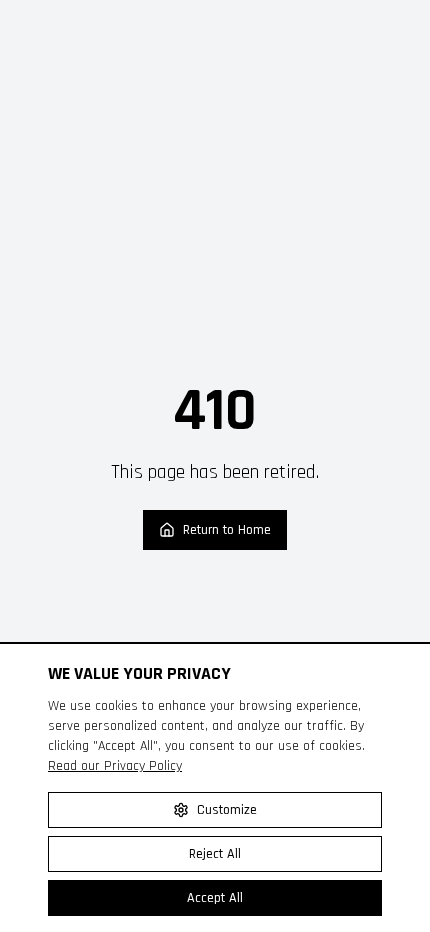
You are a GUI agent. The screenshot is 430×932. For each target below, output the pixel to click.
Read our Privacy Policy (115, 766)
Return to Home (227, 530)
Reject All (215, 854)
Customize (227, 810)
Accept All (215, 898)
